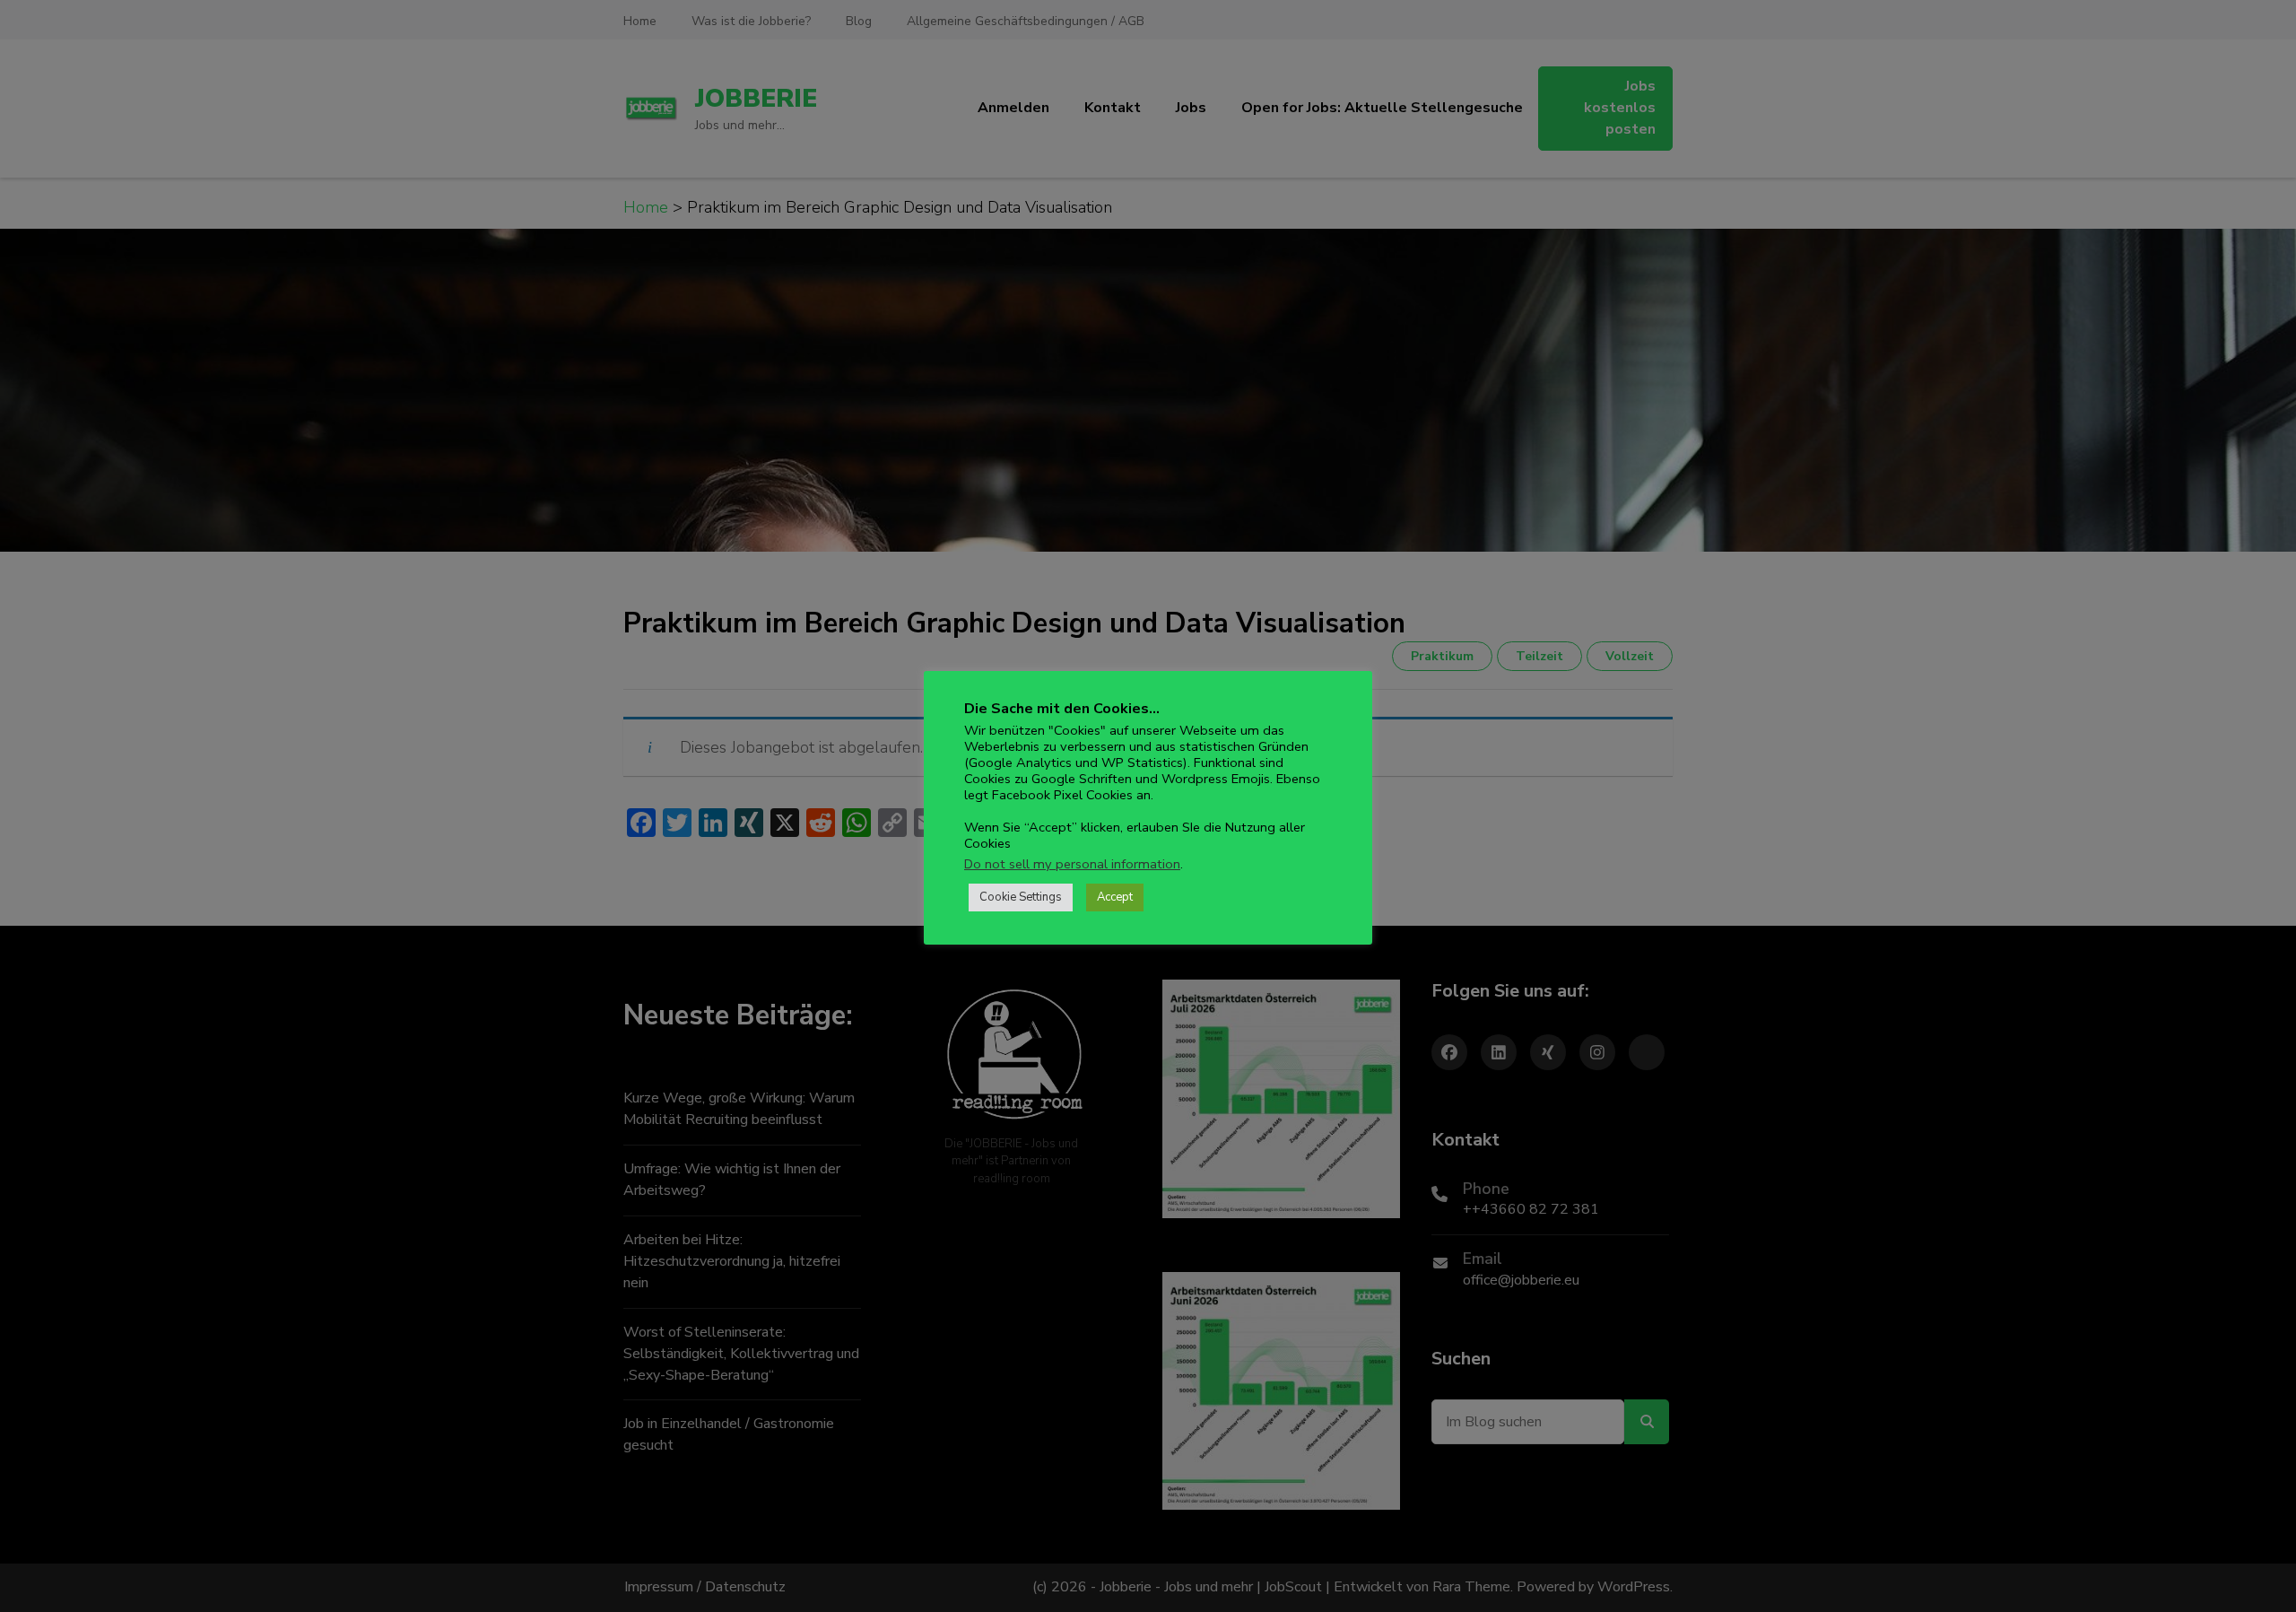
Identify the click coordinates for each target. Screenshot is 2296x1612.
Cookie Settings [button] (1021, 897)
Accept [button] (1115, 897)
